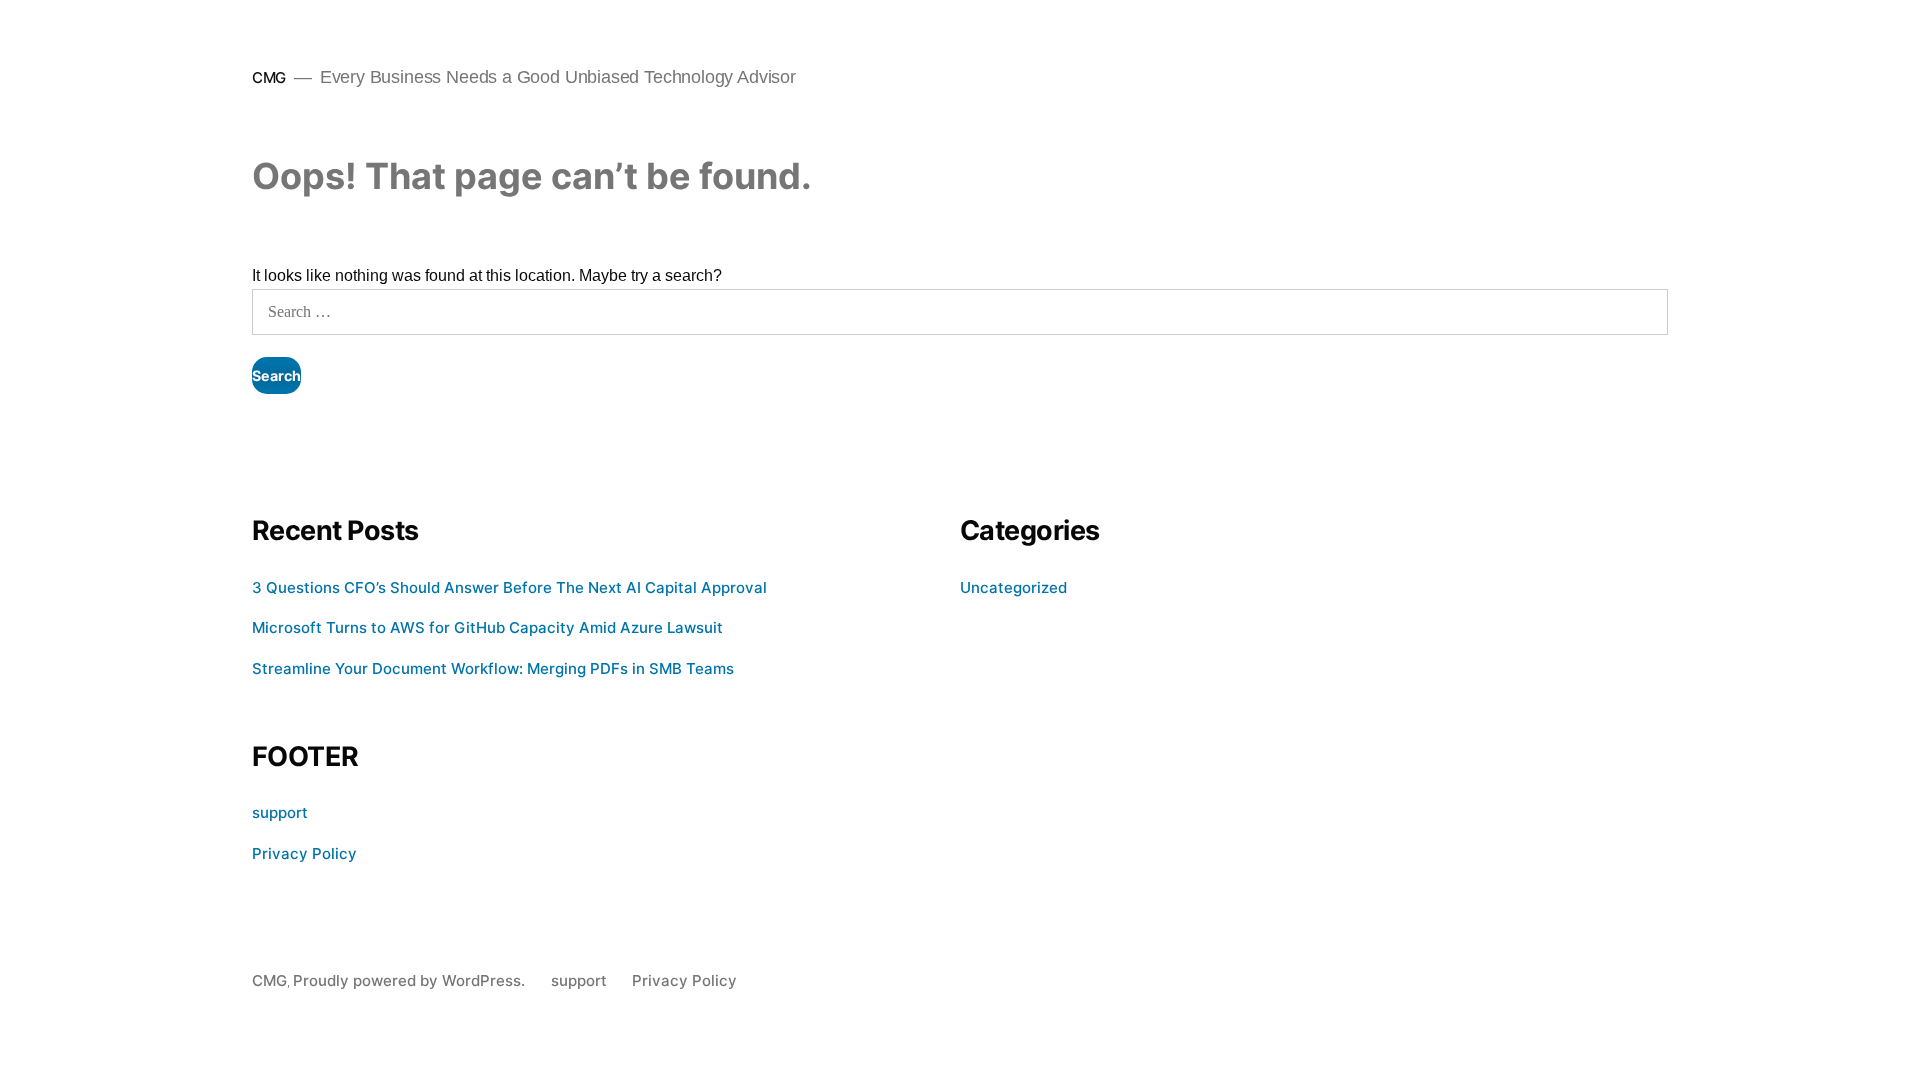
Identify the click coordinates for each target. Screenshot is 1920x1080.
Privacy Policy (304, 853)
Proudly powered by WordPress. (411, 980)
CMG (269, 77)
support (280, 812)
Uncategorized (1013, 587)
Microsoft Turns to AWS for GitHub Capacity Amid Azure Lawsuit (487, 627)
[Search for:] (960, 311)
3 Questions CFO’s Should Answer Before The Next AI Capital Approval (509, 587)
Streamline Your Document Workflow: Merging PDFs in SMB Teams (493, 668)
